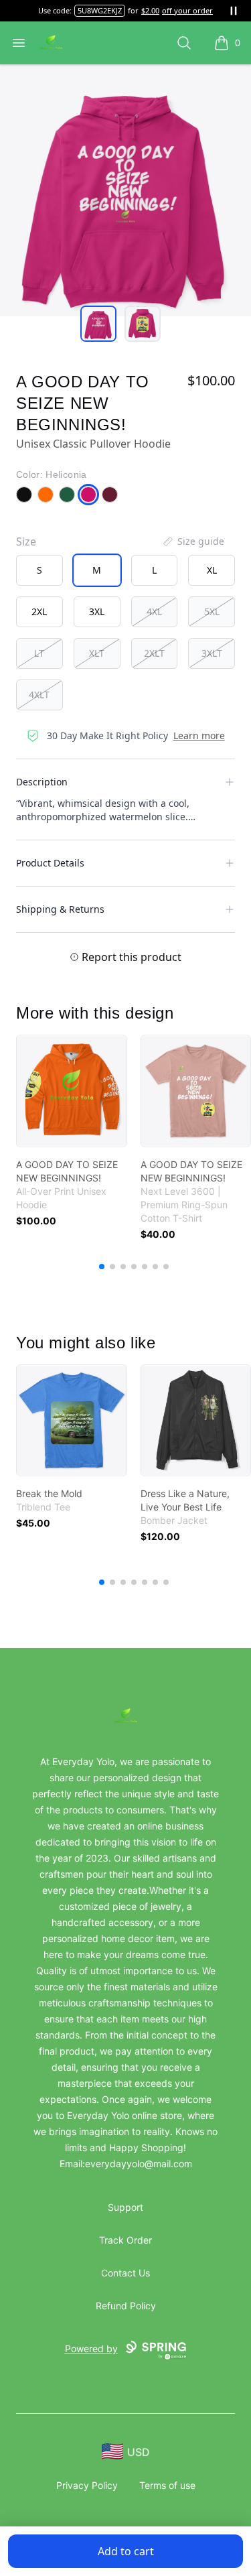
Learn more (199, 735)
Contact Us (125, 2273)
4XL (154, 611)
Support (125, 2207)
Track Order (125, 2240)
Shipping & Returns (60, 909)
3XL (97, 611)
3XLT (212, 653)
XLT (97, 653)
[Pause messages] (234, 11)
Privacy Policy (87, 2485)
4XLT (39, 695)
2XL (39, 611)
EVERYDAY (100, 10)
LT (39, 653)
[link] (72, 1091)
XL (212, 570)
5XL (212, 611)
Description (42, 782)
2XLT (154, 653)
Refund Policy (126, 2306)
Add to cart (126, 2551)
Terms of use (167, 2485)
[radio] (39, 570)
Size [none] (26, 541)
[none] (193, 541)
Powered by (91, 2348)
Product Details (50, 863)
